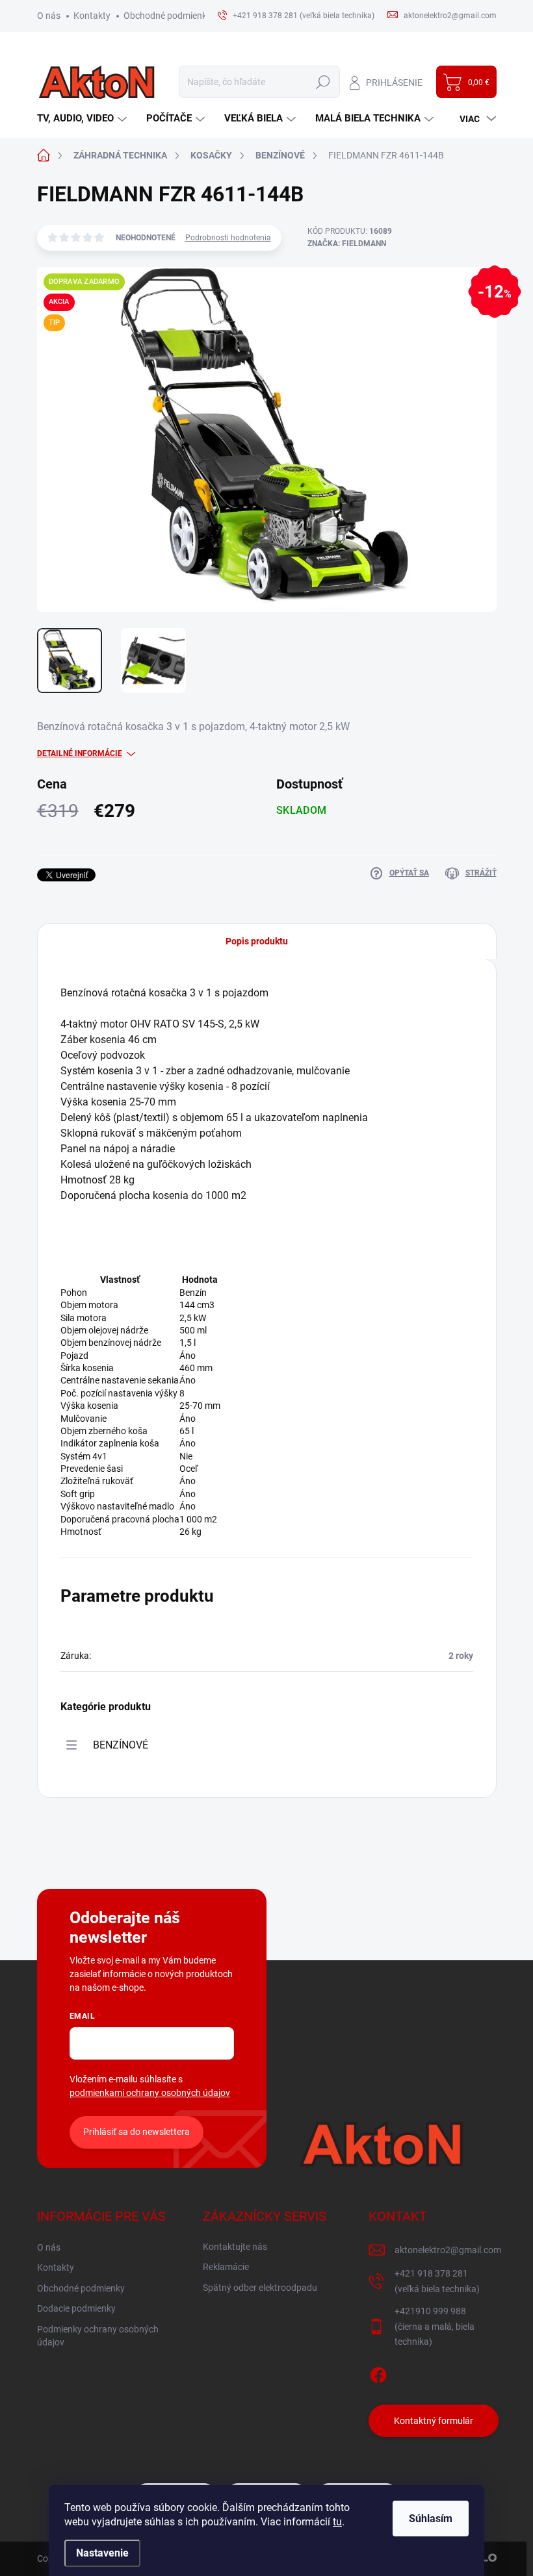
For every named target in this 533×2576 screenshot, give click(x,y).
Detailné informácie (80, 753)
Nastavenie (102, 2553)
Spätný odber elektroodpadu (260, 2288)
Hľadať (323, 82)
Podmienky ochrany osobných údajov (98, 2336)
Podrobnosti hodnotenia (228, 238)
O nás (49, 16)
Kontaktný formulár (434, 2421)
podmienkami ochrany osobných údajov (150, 2093)
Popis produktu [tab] (257, 941)
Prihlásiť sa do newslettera (136, 2132)
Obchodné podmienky (167, 16)
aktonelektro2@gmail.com (448, 2250)
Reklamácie (226, 2267)
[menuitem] (84, 119)
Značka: (347, 244)
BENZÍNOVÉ (121, 1745)
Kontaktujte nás (235, 2247)
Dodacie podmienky (76, 2308)
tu (337, 2522)
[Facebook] (378, 2373)
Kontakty (92, 16)
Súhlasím (431, 2519)
